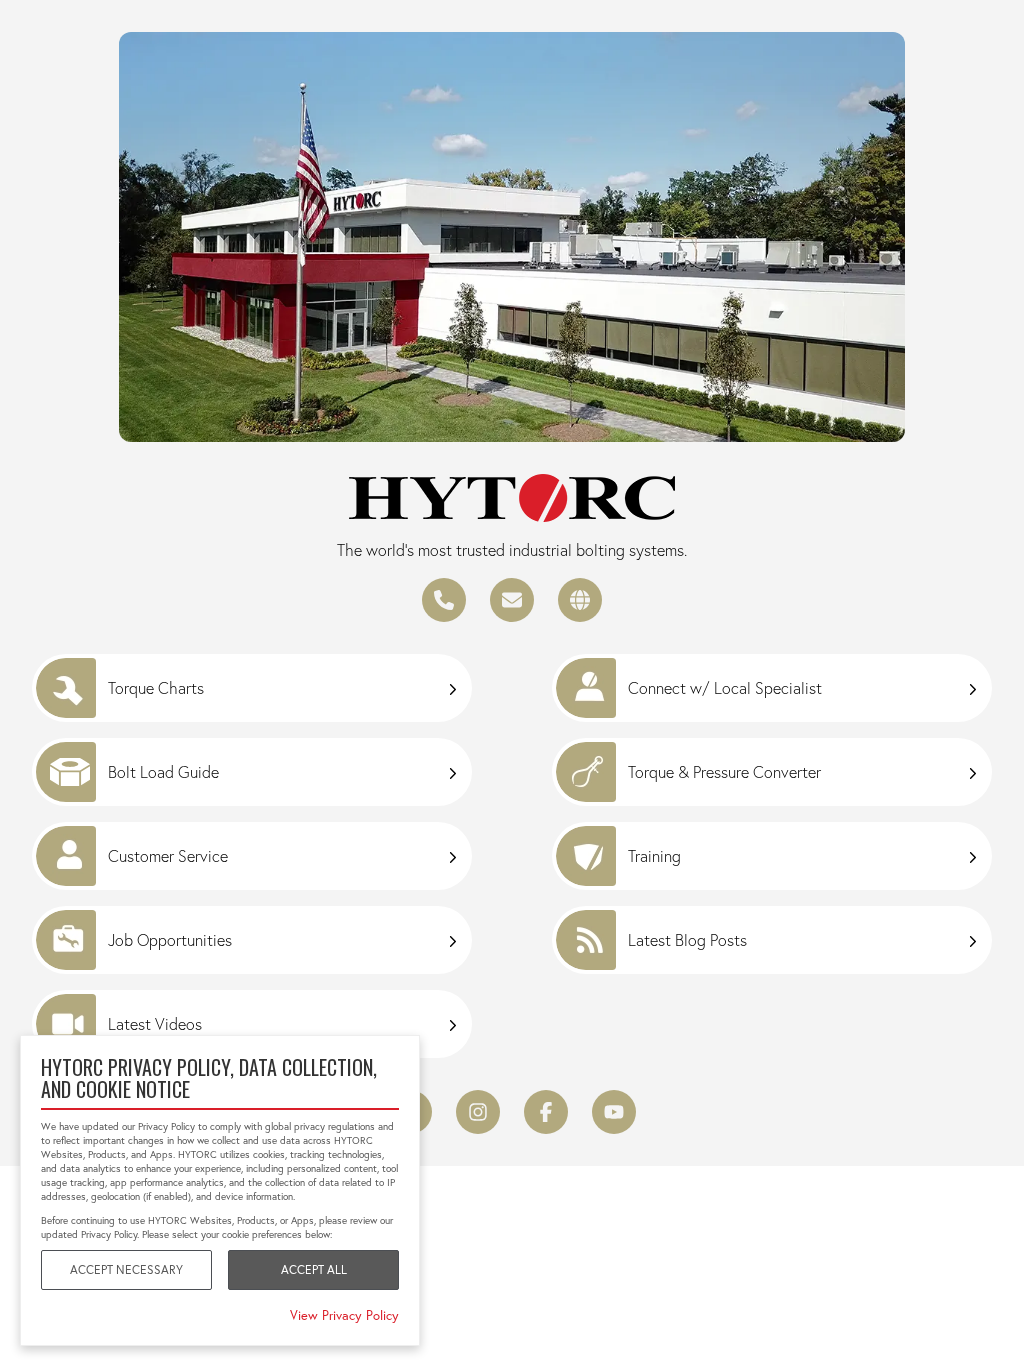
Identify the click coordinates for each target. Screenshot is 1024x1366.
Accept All (314, 1269)
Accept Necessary (126, 1269)
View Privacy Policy (344, 1315)
